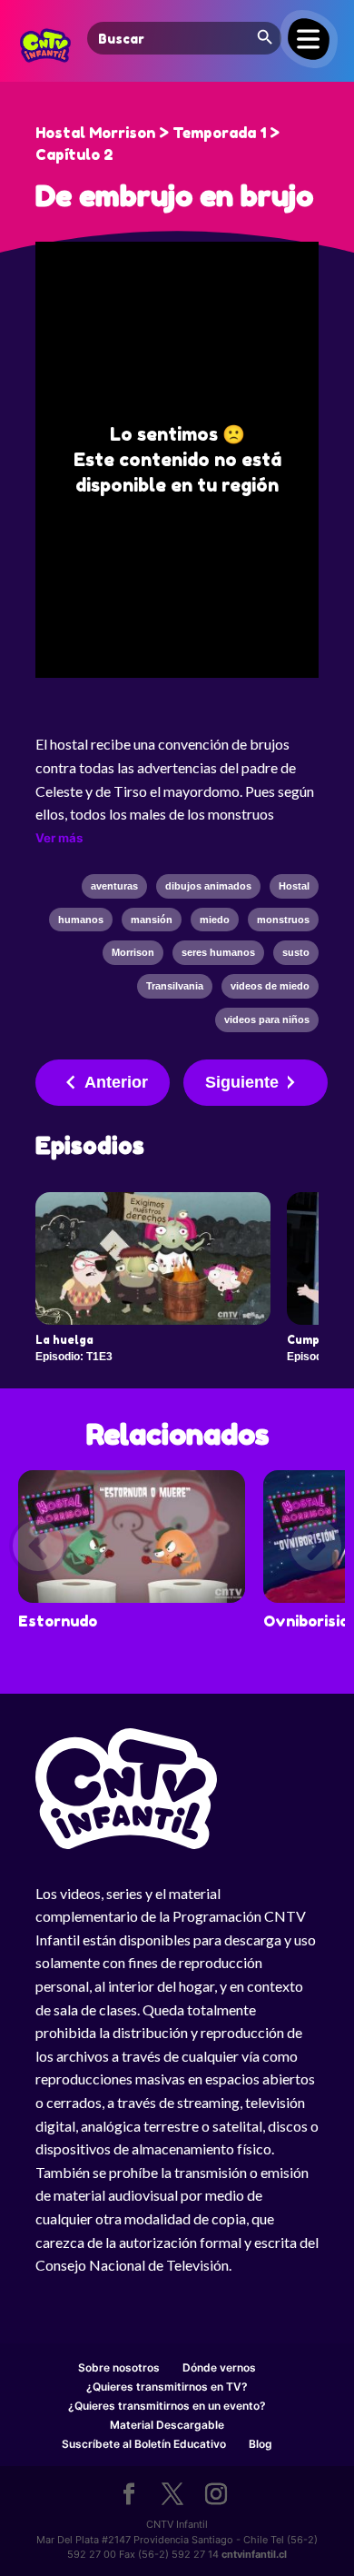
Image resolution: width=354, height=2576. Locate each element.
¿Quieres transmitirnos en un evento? (167, 2406)
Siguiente (242, 1082)
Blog (261, 2444)
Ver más (59, 838)
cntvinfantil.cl (254, 2554)
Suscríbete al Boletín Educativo (144, 2444)
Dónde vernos (219, 2367)
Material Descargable (167, 2425)
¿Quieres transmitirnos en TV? (167, 2387)
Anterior (116, 1082)
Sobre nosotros (119, 2367)
